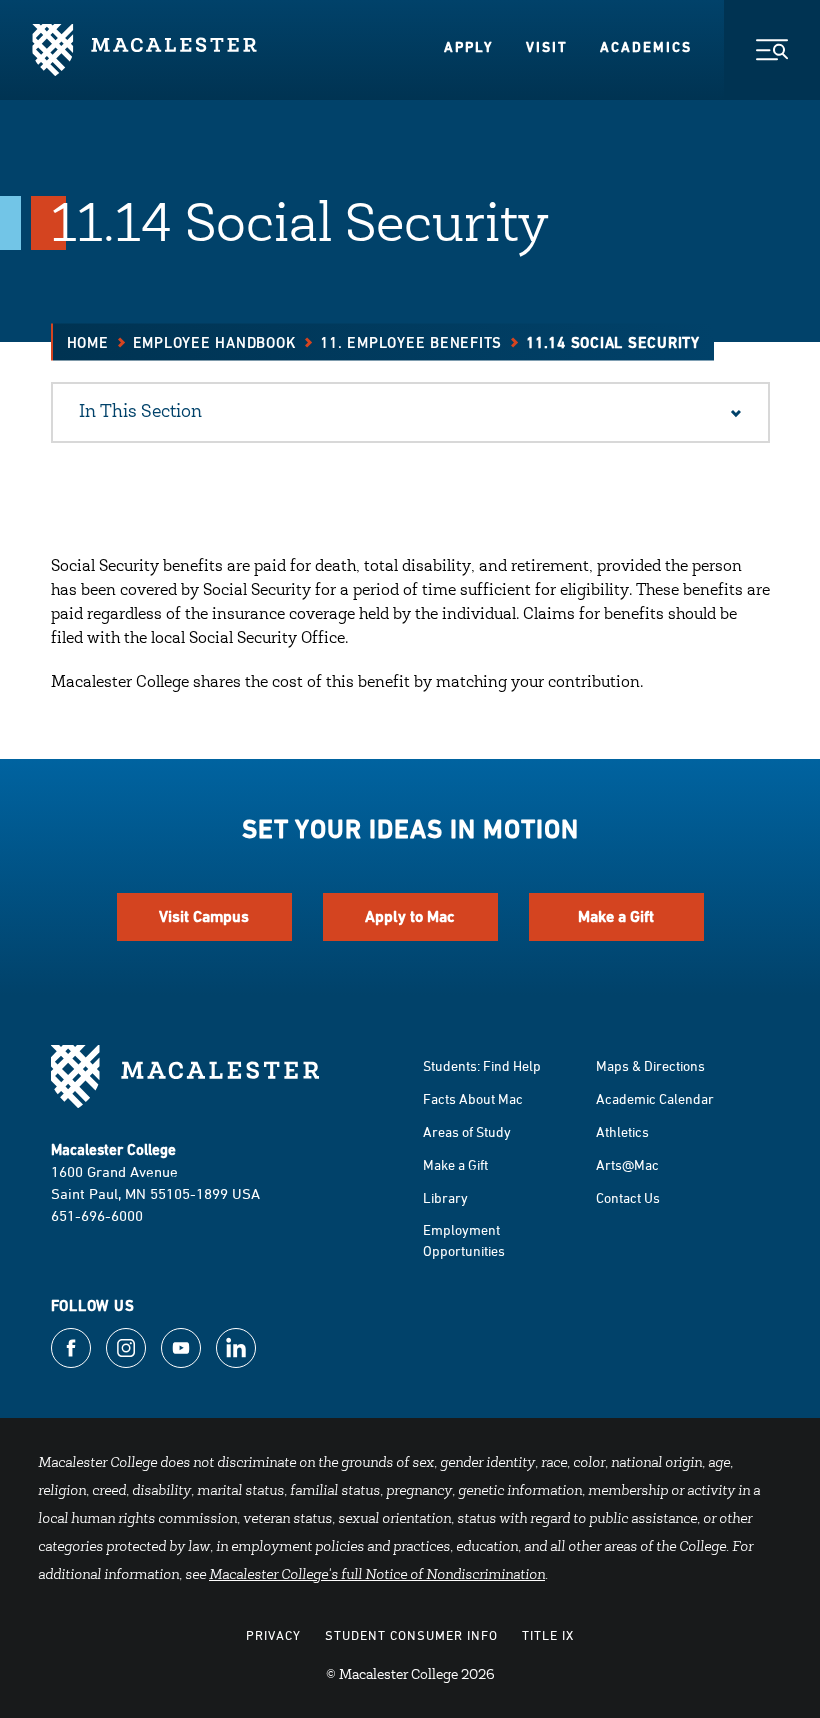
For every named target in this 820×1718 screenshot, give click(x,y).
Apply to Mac (410, 916)
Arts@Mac (627, 1164)
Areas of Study (467, 1131)
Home (88, 342)
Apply (469, 47)
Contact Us (628, 1197)
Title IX (548, 1635)
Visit (547, 47)
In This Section (140, 413)
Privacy (273, 1635)
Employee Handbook (215, 342)
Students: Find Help (482, 1065)
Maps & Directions (650, 1065)
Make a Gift (616, 916)
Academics (646, 47)
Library (445, 1197)
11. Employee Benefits (411, 342)
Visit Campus (204, 916)
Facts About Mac (473, 1098)
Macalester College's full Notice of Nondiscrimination (377, 1576)
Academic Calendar (655, 1098)
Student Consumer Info (411, 1635)
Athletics (622, 1131)
